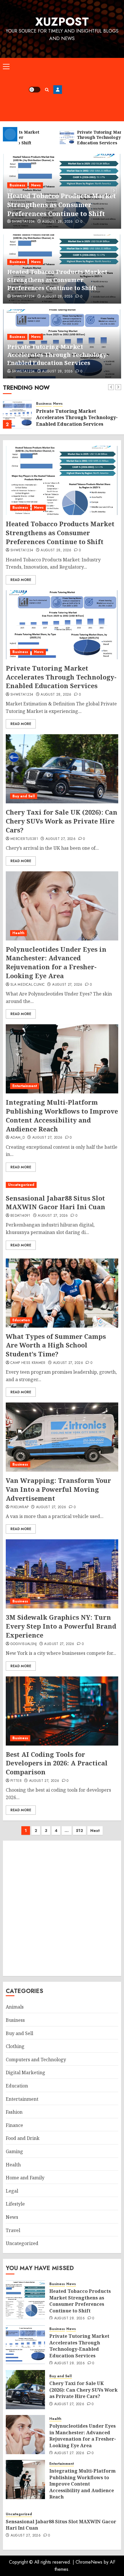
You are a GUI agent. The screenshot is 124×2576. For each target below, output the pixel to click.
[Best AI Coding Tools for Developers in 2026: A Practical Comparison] (62, 1711)
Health (18, 933)
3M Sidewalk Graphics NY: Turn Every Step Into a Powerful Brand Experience (61, 1626)
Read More (21, 580)
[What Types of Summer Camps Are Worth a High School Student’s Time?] (62, 1293)
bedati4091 (20, 1216)
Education (21, 1320)
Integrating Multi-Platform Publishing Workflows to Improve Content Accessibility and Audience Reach (62, 1115)
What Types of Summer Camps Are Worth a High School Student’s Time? (56, 1345)
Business (17, 185)
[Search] (47, 90)
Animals (15, 2007)
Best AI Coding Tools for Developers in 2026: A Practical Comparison (57, 1763)
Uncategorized (21, 1185)
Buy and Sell (24, 796)
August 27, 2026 (61, 839)
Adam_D (18, 1138)
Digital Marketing (26, 2072)
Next (95, 1831)
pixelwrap (19, 1507)
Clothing (15, 2046)
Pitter (16, 1781)
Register (58, 90)
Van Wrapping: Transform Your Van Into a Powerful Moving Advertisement (58, 1489)
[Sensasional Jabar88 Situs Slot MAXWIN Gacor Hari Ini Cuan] (62, 1185)
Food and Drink (23, 2138)
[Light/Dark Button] (35, 90)
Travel (13, 2230)
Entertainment (25, 1086)
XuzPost (62, 22)
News (36, 185)
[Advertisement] (92, 90)
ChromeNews (89, 2562)
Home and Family (25, 2178)
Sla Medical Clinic (28, 985)
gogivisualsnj (24, 1644)
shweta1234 (23, 222)
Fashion (14, 2112)
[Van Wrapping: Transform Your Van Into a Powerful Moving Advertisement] (62, 1437)
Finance (14, 2125)
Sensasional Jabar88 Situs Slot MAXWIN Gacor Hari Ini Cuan (56, 1202)
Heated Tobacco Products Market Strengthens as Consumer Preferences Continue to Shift (62, 205)
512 (79, 1831)
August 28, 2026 (57, 222)
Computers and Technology (36, 2060)
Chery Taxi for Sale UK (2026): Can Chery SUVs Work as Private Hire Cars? (62, 821)
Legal (12, 2191)
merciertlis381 (24, 839)
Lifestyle (15, 2204)
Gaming (14, 2151)
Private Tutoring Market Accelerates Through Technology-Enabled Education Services (58, 355)
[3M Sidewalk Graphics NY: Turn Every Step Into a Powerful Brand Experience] (62, 1574)
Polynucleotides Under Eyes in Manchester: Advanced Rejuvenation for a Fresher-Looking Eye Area (56, 962)
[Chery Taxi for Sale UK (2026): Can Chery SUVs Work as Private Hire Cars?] (62, 769)
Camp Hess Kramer (28, 1363)
